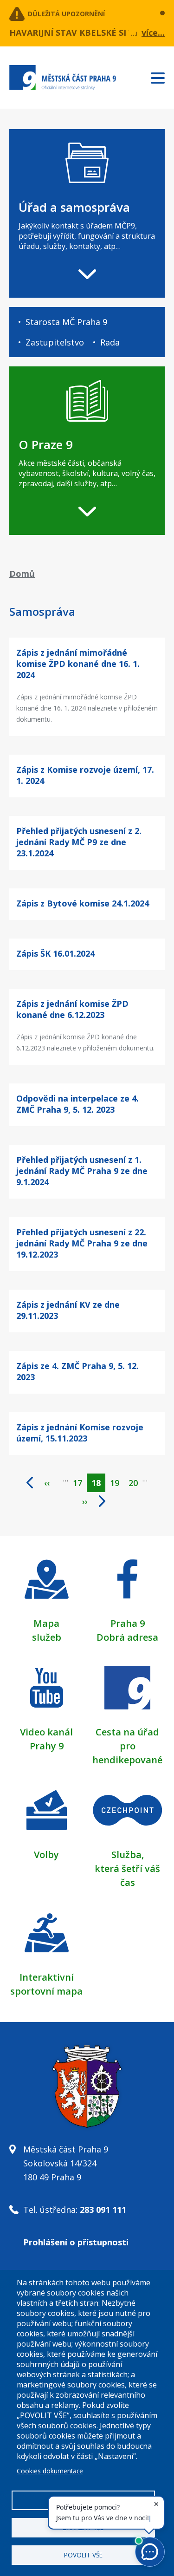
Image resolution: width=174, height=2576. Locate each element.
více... (153, 33)
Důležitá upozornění (66, 14)
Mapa (46, 1623)
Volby (46, 1855)
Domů (22, 574)
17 (80, 1483)
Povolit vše (83, 2555)
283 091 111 (103, 2210)
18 (98, 1485)
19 (117, 1483)
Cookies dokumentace (50, 2471)
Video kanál (46, 1732)
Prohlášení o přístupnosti (76, 2242)
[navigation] (87, 213)
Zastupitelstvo (55, 342)
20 (135, 1483)
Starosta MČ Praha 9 (66, 322)
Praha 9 (128, 1623)
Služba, (128, 1855)
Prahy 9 (47, 1746)
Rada (110, 342)
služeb (47, 1637)
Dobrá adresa (127, 1637)
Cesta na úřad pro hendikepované (127, 1746)
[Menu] (162, 76)
